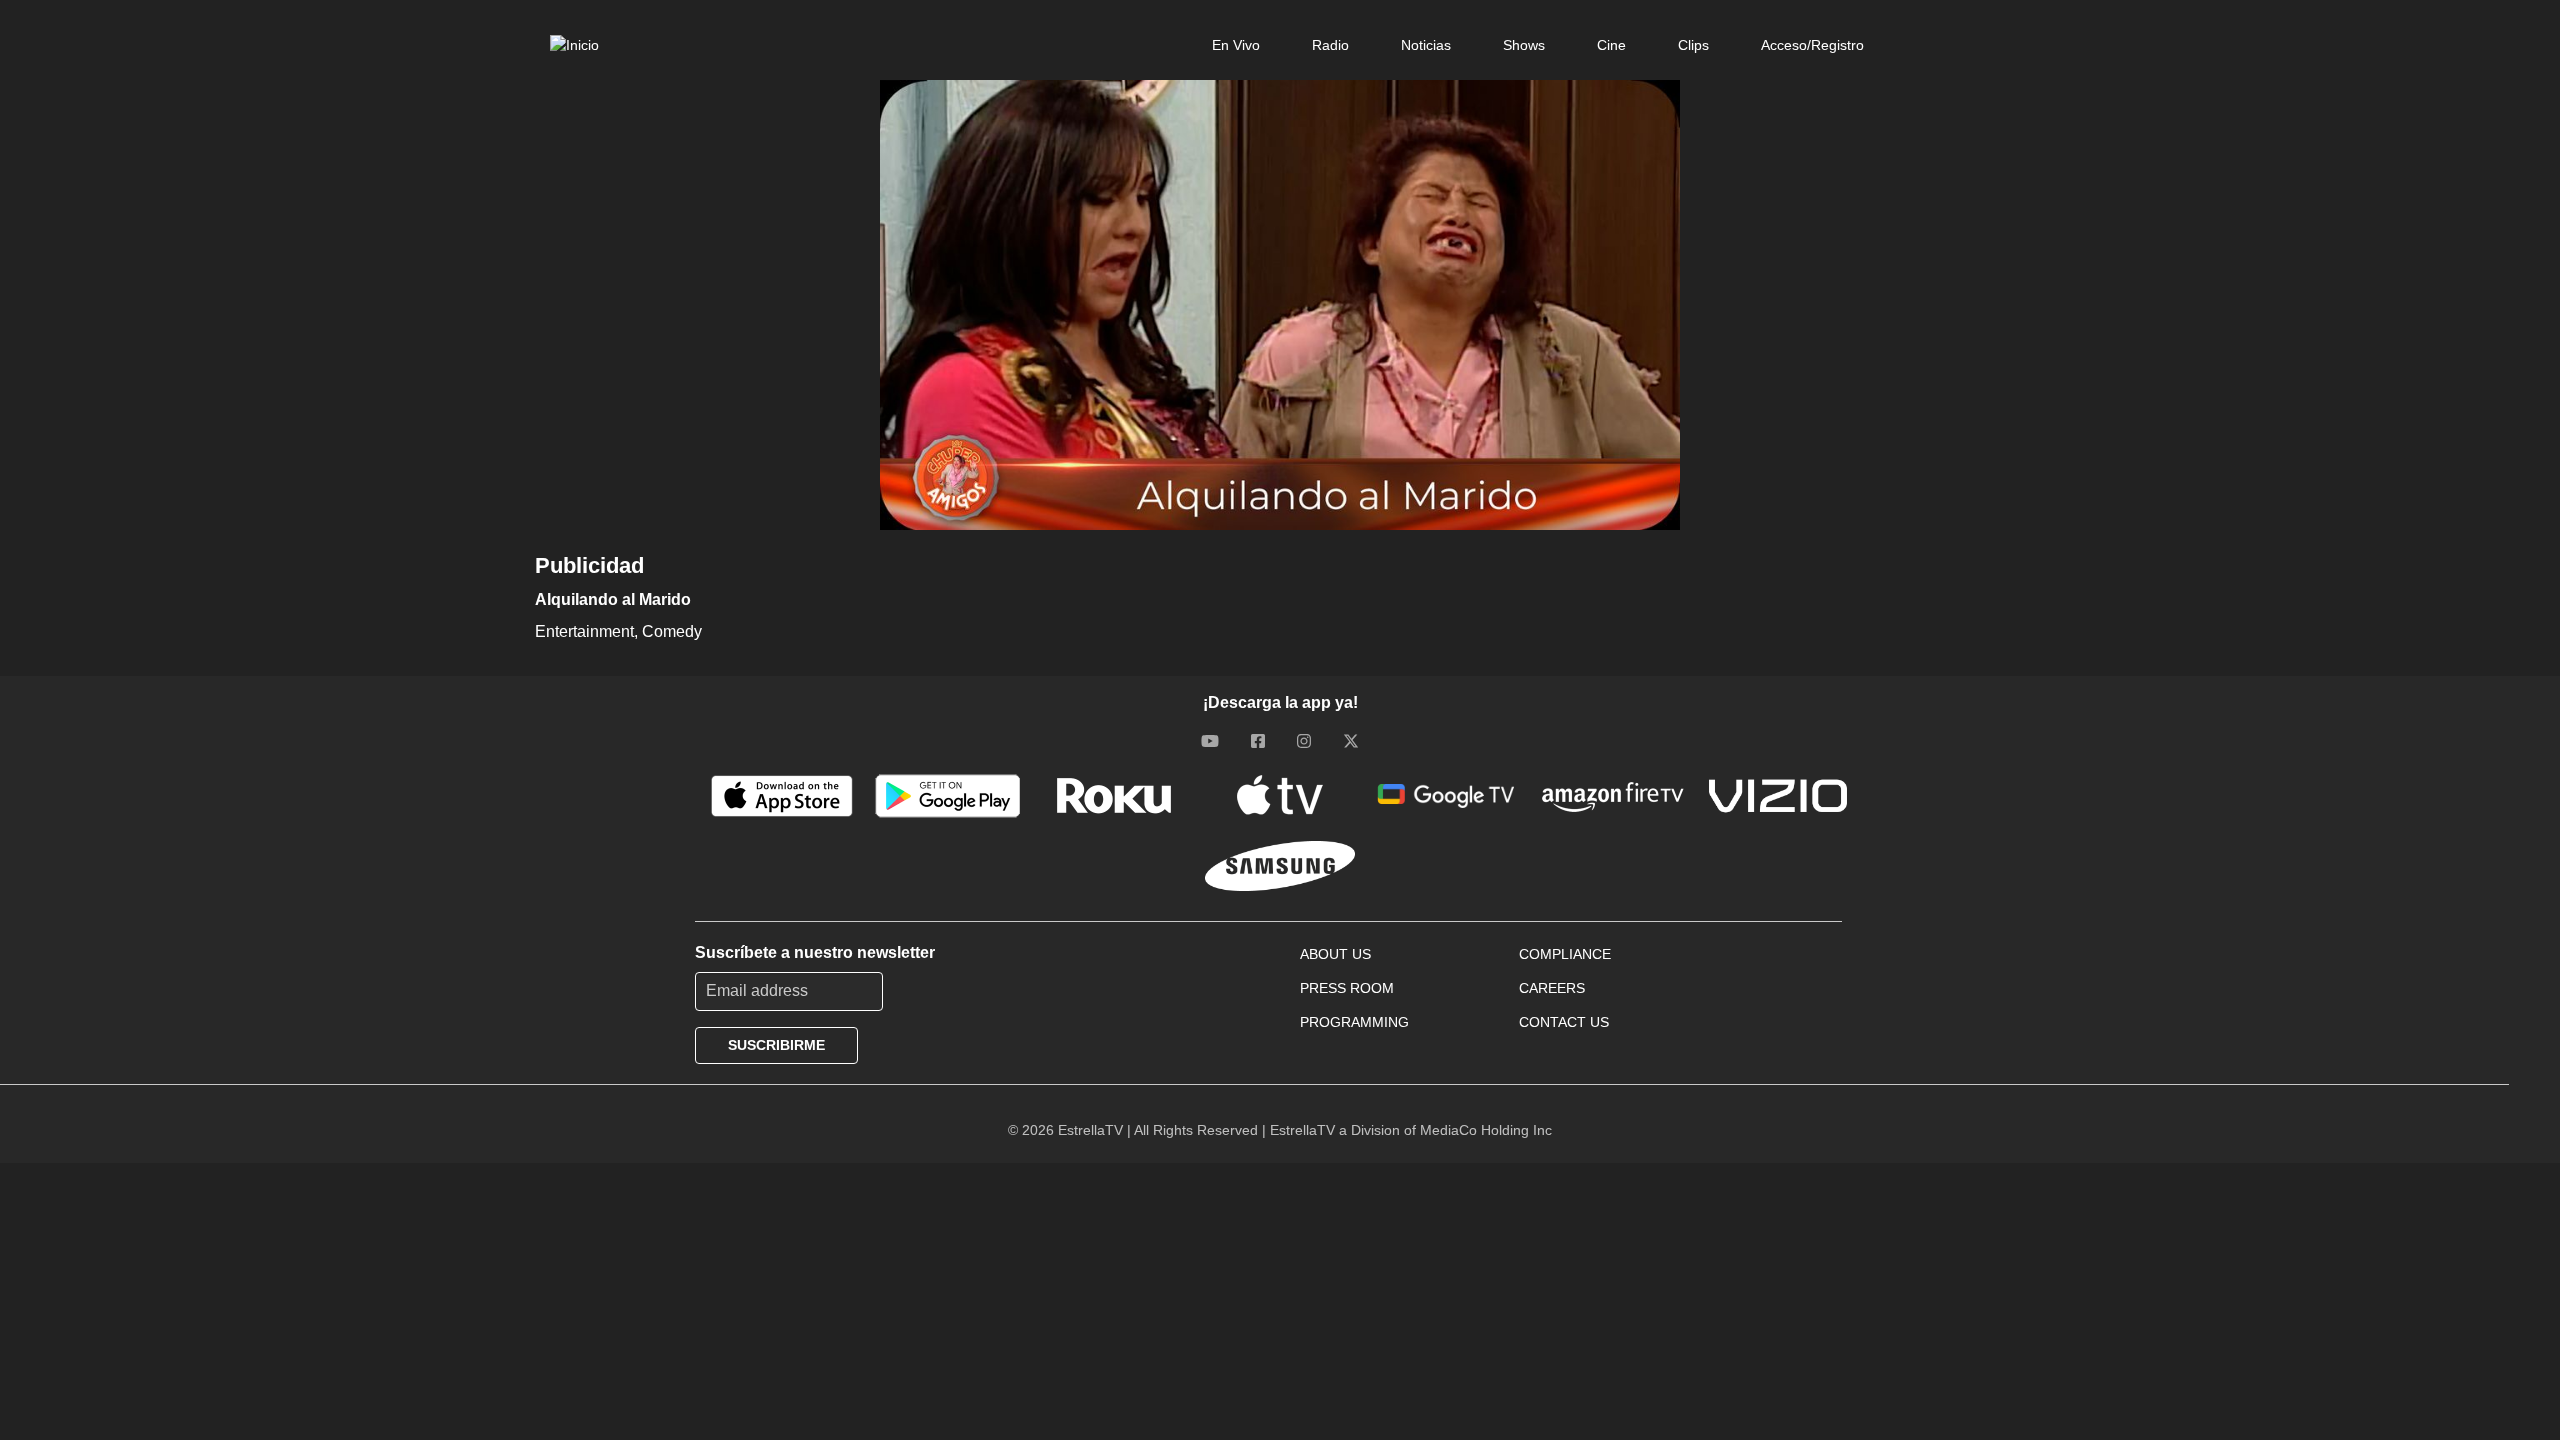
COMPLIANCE (1565, 954)
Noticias (1426, 45)
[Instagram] (1304, 741)
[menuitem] (1236, 45)
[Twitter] (1351, 741)
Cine (1611, 45)
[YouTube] (1210, 741)
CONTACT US (1564, 1022)
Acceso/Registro (1812, 45)
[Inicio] (574, 45)
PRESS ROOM (1347, 988)
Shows (1524, 45)
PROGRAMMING (1354, 1022)
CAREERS (1552, 988)
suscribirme (776, 1045)
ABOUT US (1335, 954)
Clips (1693, 45)
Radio (1330, 45)
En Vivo (1236, 45)
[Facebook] (1258, 741)
